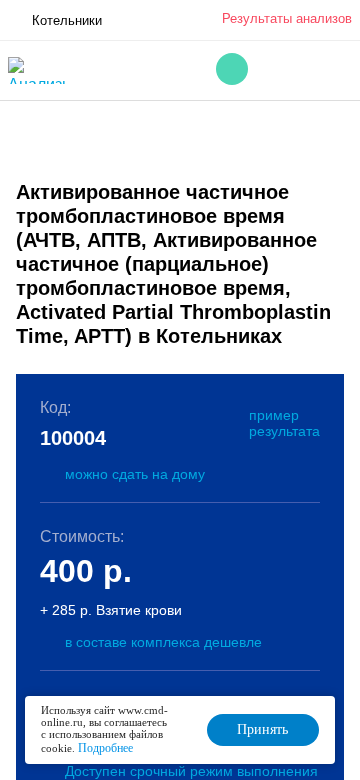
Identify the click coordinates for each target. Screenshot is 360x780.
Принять (262, 729)
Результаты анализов (287, 18)
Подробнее (105, 748)
